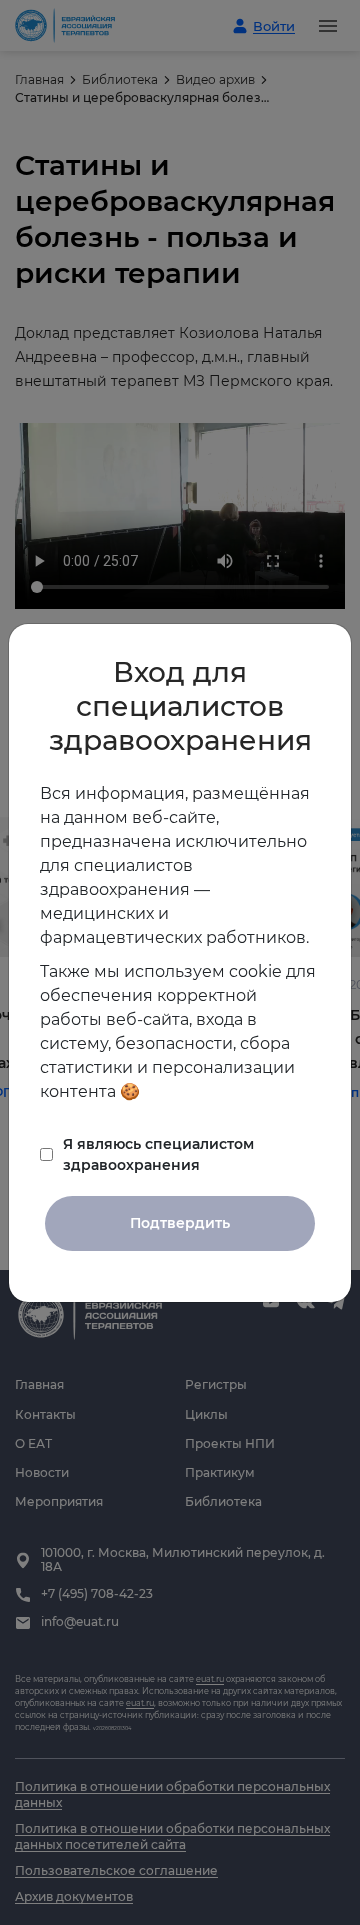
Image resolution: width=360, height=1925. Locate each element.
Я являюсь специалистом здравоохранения (158, 1154)
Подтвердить (180, 1223)
